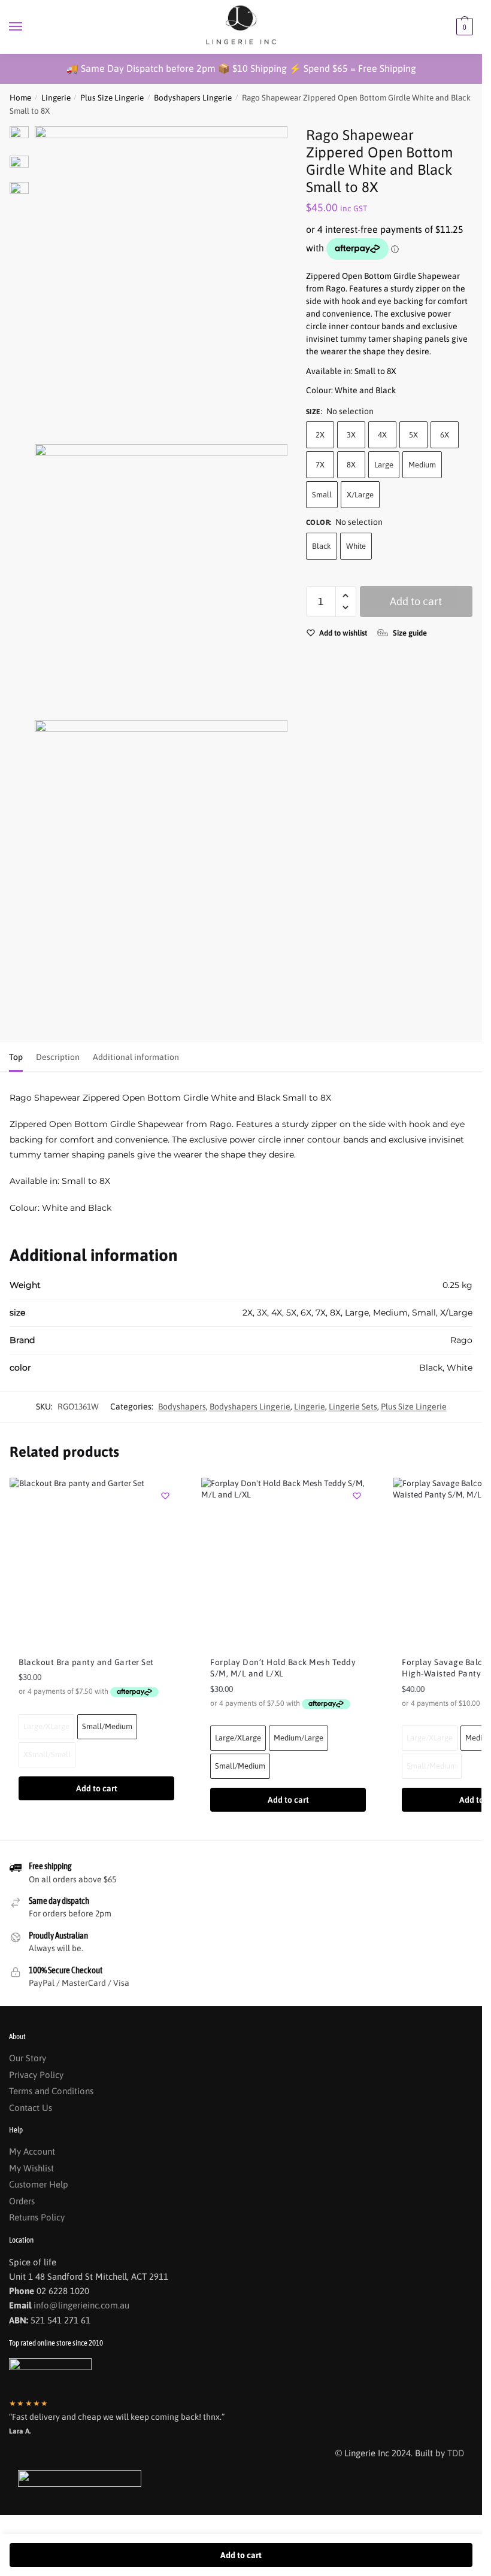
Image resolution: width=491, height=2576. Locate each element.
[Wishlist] (165, 1496)
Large (384, 465)
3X (351, 435)
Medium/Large (298, 1738)
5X (413, 435)
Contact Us (31, 2108)
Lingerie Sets (353, 1407)
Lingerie (56, 98)
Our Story (28, 2058)
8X (351, 465)
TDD (456, 2453)
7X (320, 465)
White (356, 546)
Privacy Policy (36, 2075)
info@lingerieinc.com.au (81, 2305)
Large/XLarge (46, 1726)
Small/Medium (107, 1726)
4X (382, 435)
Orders (22, 2201)
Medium (422, 465)
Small (322, 495)
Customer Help (39, 2184)
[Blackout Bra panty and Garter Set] (96, 1562)
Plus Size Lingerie (112, 98)
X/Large (360, 495)
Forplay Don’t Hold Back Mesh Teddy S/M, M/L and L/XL (283, 1668)
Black (322, 546)
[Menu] (27, 27)
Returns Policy (37, 2217)
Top (16, 1057)
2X (320, 435)
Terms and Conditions (51, 2091)
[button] (346, 596)
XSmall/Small (47, 1755)
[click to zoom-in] (161, 282)
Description (58, 1057)
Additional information (136, 1057)
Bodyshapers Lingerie (193, 98)
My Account (32, 2151)
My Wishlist (31, 2168)
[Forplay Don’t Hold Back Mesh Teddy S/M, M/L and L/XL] (288, 1562)
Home (20, 98)
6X (445, 435)
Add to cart (416, 601)
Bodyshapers (182, 1407)
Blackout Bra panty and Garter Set (86, 1662)
